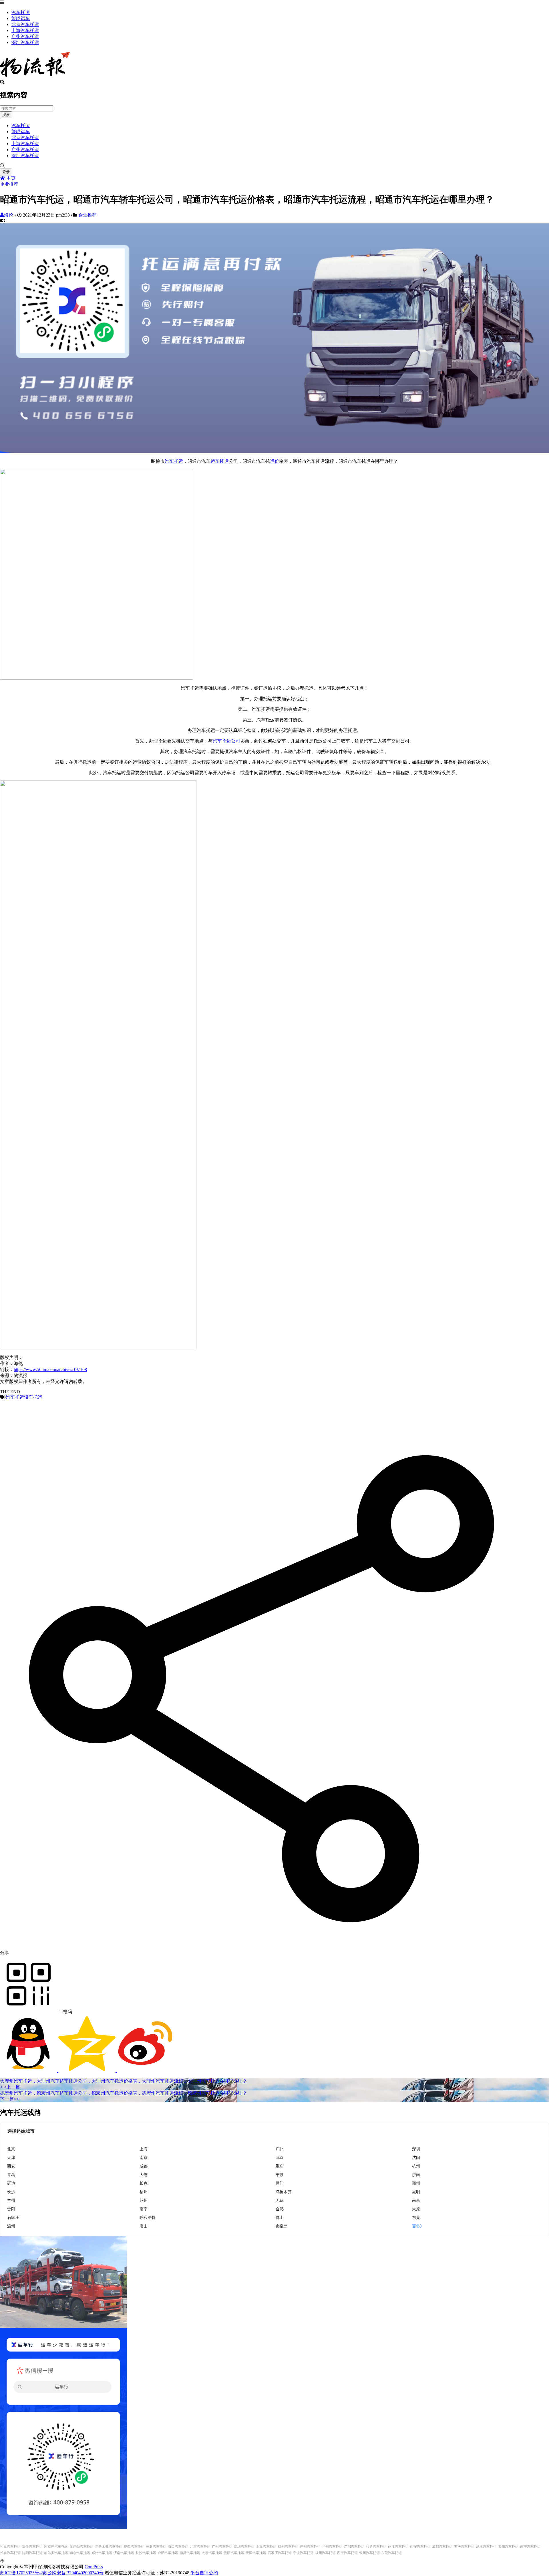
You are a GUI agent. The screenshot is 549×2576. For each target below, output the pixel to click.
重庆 (280, 2166)
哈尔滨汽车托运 (56, 2553)
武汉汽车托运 (486, 2547)
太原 (416, 2209)
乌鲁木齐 (284, 2192)
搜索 (6, 115)
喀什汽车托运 (32, 2547)
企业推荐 (9, 184)
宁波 (280, 2174)
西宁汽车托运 (347, 2553)
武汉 (280, 2157)
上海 (144, 2149)
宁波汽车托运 (303, 2553)
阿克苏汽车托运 (56, 2547)
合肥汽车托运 (168, 2553)
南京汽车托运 (80, 2553)
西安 (11, 2166)
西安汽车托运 (420, 2547)
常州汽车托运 (508, 2547)
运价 (274, 461)
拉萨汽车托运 (376, 2547)
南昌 (416, 2200)
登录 (6, 172)
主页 (10, 178)
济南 (416, 2174)
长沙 (11, 2192)
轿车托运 (220, 461)
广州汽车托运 (25, 36)
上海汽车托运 (25, 30)
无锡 (280, 2200)
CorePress (94, 2567)
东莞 (416, 2217)
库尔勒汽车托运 (81, 2547)
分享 (5, 1953)
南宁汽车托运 (530, 2547)
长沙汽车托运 (146, 2553)
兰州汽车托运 (332, 2547)
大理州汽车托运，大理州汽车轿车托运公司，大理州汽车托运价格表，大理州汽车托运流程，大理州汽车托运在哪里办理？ (124, 2081)
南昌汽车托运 (190, 2553)
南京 (144, 2157)
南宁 (144, 2209)
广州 (280, 2149)
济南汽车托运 (124, 2553)
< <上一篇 (10, 2087)
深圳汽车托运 (25, 42)
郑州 (416, 2183)
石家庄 (13, 2217)
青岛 (11, 2174)
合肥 (280, 2209)
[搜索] (274, 166)
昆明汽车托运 (354, 2547)
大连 (144, 2174)
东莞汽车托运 (391, 2553)
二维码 (65, 2012)
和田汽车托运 (10, 2547)
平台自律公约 (204, 2573)
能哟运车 (21, 18)
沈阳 (416, 2157)
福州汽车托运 (325, 2553)
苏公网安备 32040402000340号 (73, 2573)
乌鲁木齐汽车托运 (109, 2547)
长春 (144, 2183)
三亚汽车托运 (156, 2547)
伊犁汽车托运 (134, 2547)
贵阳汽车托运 (234, 2553)
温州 (11, 2226)
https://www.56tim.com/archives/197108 (50, 1369)
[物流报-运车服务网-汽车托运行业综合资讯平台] (35, 77)
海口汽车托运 (178, 2547)
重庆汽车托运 (464, 2547)
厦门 (280, 2183)
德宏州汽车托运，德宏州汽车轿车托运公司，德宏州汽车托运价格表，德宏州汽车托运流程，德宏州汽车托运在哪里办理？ (124, 2093)
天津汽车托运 (256, 2553)
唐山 (144, 2226)
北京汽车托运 (25, 24)
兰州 (11, 2200)
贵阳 (11, 2209)
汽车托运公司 (226, 741)
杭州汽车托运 (288, 2547)
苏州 (144, 2200)
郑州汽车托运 (102, 2553)
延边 (11, 2183)
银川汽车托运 (369, 2553)
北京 (11, 2149)
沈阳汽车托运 (32, 2553)
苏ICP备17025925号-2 (21, 2573)
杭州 (416, 2166)
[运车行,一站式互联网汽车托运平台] (274, 451)
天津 (11, 2157)
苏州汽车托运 (310, 2547)
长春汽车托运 (10, 2553)
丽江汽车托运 (398, 2547)
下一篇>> (9, 2099)
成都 (144, 2166)
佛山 (280, 2217)
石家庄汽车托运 (280, 2553)
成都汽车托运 (442, 2547)
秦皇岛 (282, 2226)
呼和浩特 (148, 2217)
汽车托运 (21, 12)
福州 (144, 2192)
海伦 (9, 215)
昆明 (416, 2192)
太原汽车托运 (212, 2553)
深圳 (416, 2149)
